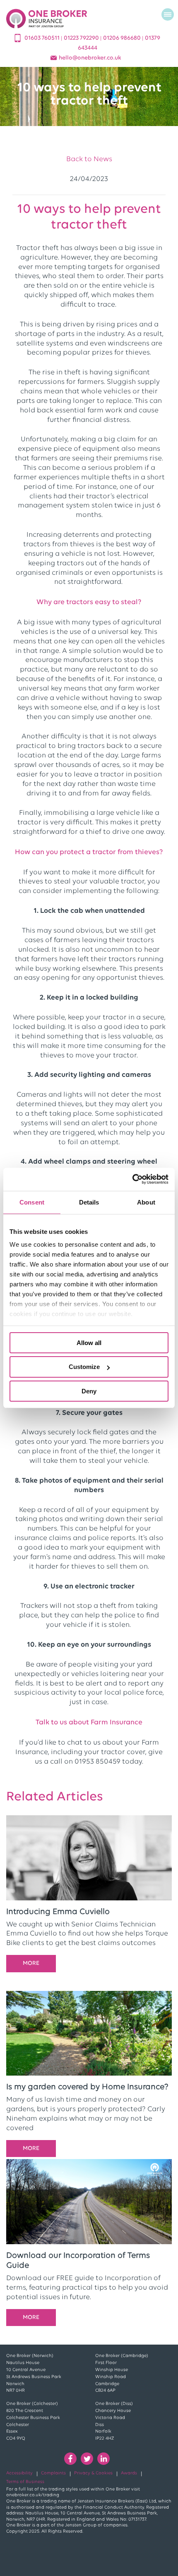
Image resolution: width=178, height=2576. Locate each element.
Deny (89, 1391)
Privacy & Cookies (93, 2473)
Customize (84, 1367)
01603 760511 (43, 38)
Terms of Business (25, 2482)
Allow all (89, 1342)
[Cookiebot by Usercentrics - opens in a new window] (132, 1179)
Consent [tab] (32, 1202)
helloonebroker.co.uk (90, 58)
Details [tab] (89, 1202)
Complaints (53, 2473)
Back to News (89, 159)
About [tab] (146, 1202)
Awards (129, 2473)
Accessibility (19, 2473)
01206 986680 (123, 38)
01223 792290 (82, 38)
